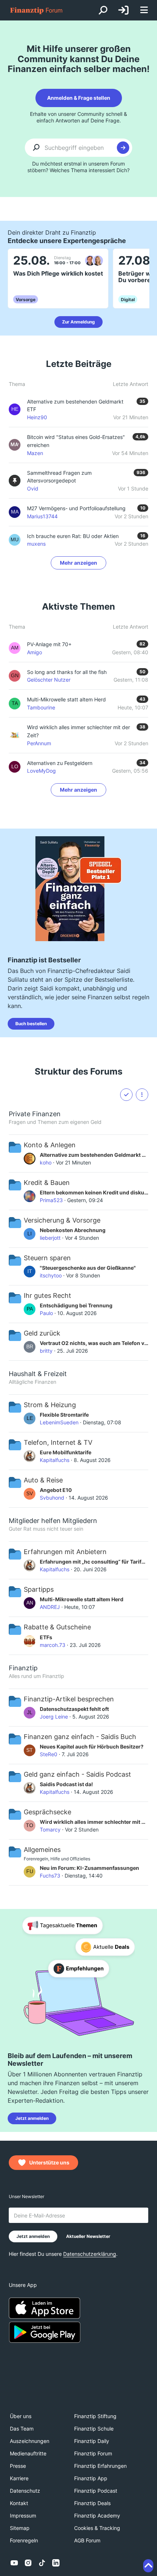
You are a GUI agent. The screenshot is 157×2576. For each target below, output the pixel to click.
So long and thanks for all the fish (67, 672)
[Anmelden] (123, 10)
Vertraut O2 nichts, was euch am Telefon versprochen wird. (94, 1343)
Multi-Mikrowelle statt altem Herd (66, 699)
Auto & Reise (43, 1480)
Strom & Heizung (50, 1405)
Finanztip (23, 1668)
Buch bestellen (31, 1024)
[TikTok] (42, 2563)
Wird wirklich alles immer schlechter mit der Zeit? (94, 1822)
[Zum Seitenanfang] (148, 2566)
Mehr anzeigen (78, 563)
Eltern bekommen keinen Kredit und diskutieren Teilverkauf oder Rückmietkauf (94, 1192)
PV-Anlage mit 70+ (49, 644)
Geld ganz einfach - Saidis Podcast (77, 1774)
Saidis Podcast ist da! (66, 1784)
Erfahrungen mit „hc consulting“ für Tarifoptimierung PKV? (94, 1562)
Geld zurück (42, 1333)
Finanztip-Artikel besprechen (69, 1699)
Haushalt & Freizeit (38, 1374)
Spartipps (39, 1589)
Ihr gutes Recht (47, 1295)
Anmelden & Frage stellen (79, 98)
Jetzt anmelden (32, 2118)
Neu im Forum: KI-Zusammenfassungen (89, 1868)
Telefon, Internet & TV (58, 1442)
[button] (142, 1095)
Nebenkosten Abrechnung (73, 1230)
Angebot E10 (56, 1490)
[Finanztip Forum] (37, 10)
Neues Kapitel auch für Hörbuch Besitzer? (92, 1747)
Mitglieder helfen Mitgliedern (53, 1521)
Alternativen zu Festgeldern (60, 763)
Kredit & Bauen (47, 1183)
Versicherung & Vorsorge (62, 1220)
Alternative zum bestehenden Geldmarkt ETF (94, 1155)
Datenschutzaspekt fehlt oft (74, 1709)
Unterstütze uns (49, 2162)
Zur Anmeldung (78, 322)
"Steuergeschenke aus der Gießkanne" (88, 1268)
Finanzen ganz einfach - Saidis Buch (80, 1737)
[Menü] (144, 10)
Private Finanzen (35, 1114)
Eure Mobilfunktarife (66, 1452)
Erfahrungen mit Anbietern (65, 1552)
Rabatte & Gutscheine (57, 1627)
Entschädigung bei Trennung (76, 1305)
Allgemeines (42, 1850)
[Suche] (103, 10)
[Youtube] (14, 2563)
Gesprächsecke (47, 1812)
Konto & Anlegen (50, 1145)
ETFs (46, 1637)
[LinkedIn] (56, 2563)
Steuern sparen (47, 1258)
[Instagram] (28, 2563)
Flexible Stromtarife (64, 1415)
